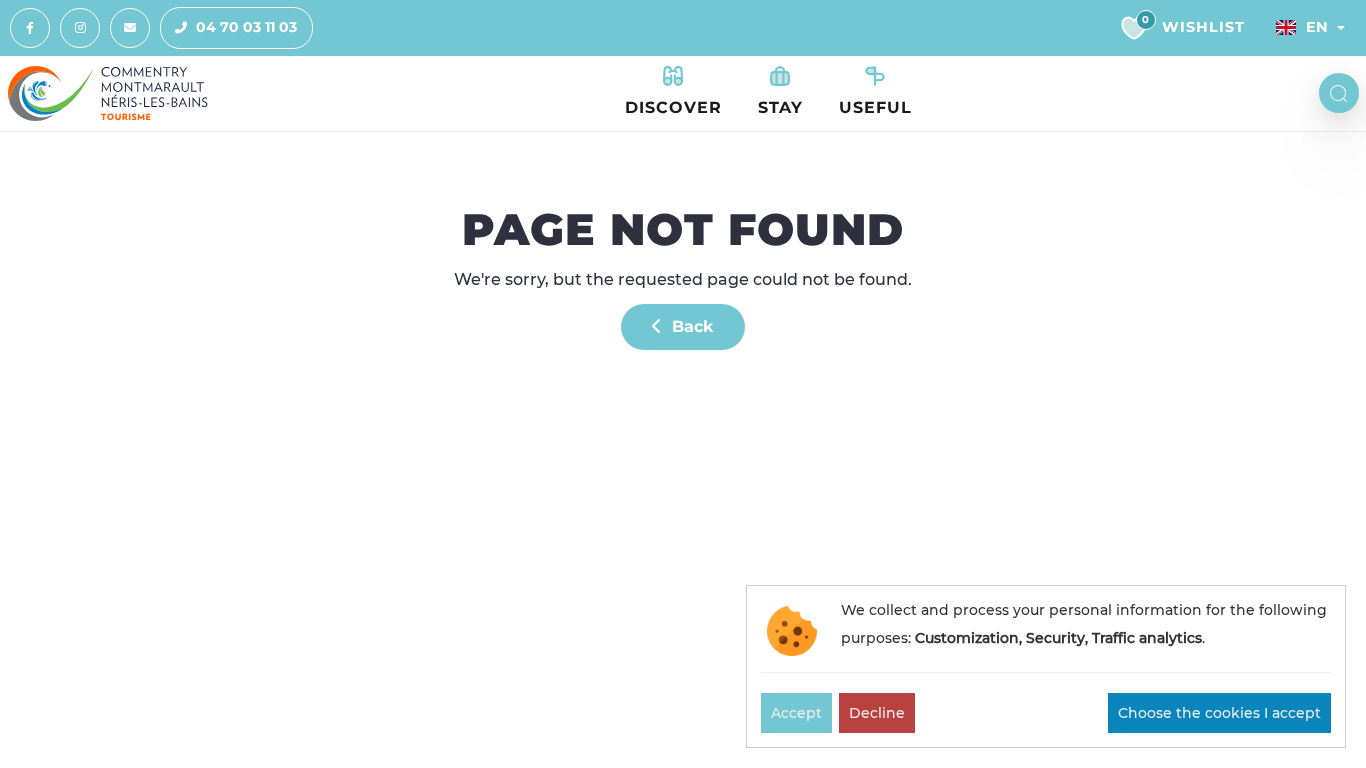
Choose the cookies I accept (1219, 713)
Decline (877, 713)
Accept (796, 713)
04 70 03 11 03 (246, 27)
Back (690, 326)
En (1317, 27)
